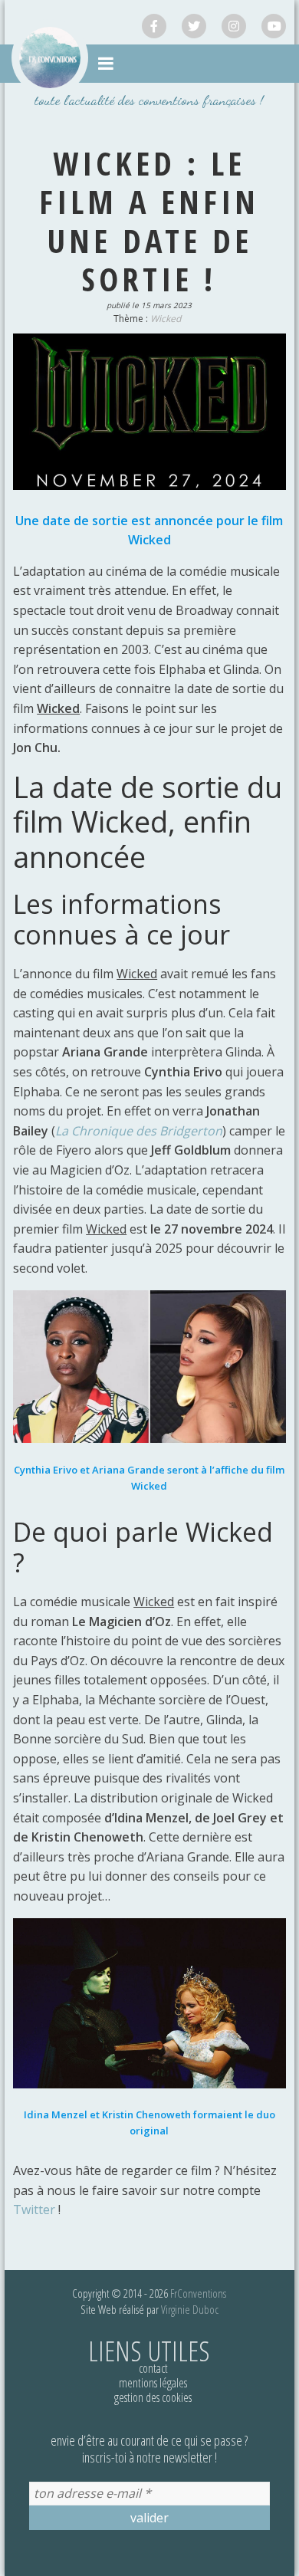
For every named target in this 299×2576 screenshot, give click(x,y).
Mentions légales (153, 2383)
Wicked (166, 319)
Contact (153, 2368)
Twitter (34, 2210)
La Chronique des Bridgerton (139, 1131)
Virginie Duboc (190, 2309)
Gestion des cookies (153, 2397)
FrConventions (198, 2293)
